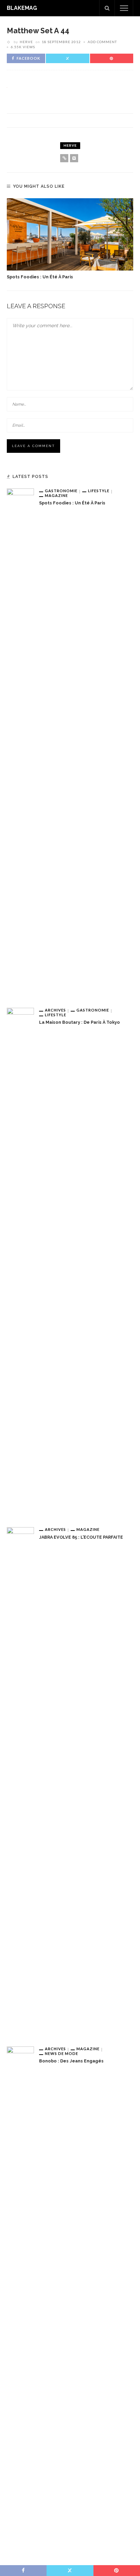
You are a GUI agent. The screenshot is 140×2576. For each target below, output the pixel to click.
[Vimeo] (74, 158)
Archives (55, 1010)
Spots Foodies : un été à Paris (40, 277)
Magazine (56, 495)
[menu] (124, 8)
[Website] (64, 158)
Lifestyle (99, 491)
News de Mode (62, 2053)
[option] (70, 239)
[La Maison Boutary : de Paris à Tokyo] (20, 1262)
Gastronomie (61, 491)
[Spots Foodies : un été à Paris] (70, 234)
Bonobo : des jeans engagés (71, 2061)
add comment (102, 42)
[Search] (107, 8)
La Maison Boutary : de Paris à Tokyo (80, 1022)
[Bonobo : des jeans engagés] (20, 2301)
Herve (26, 42)
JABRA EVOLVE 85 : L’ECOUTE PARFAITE (81, 1537)
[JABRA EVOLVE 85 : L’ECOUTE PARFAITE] (20, 1781)
